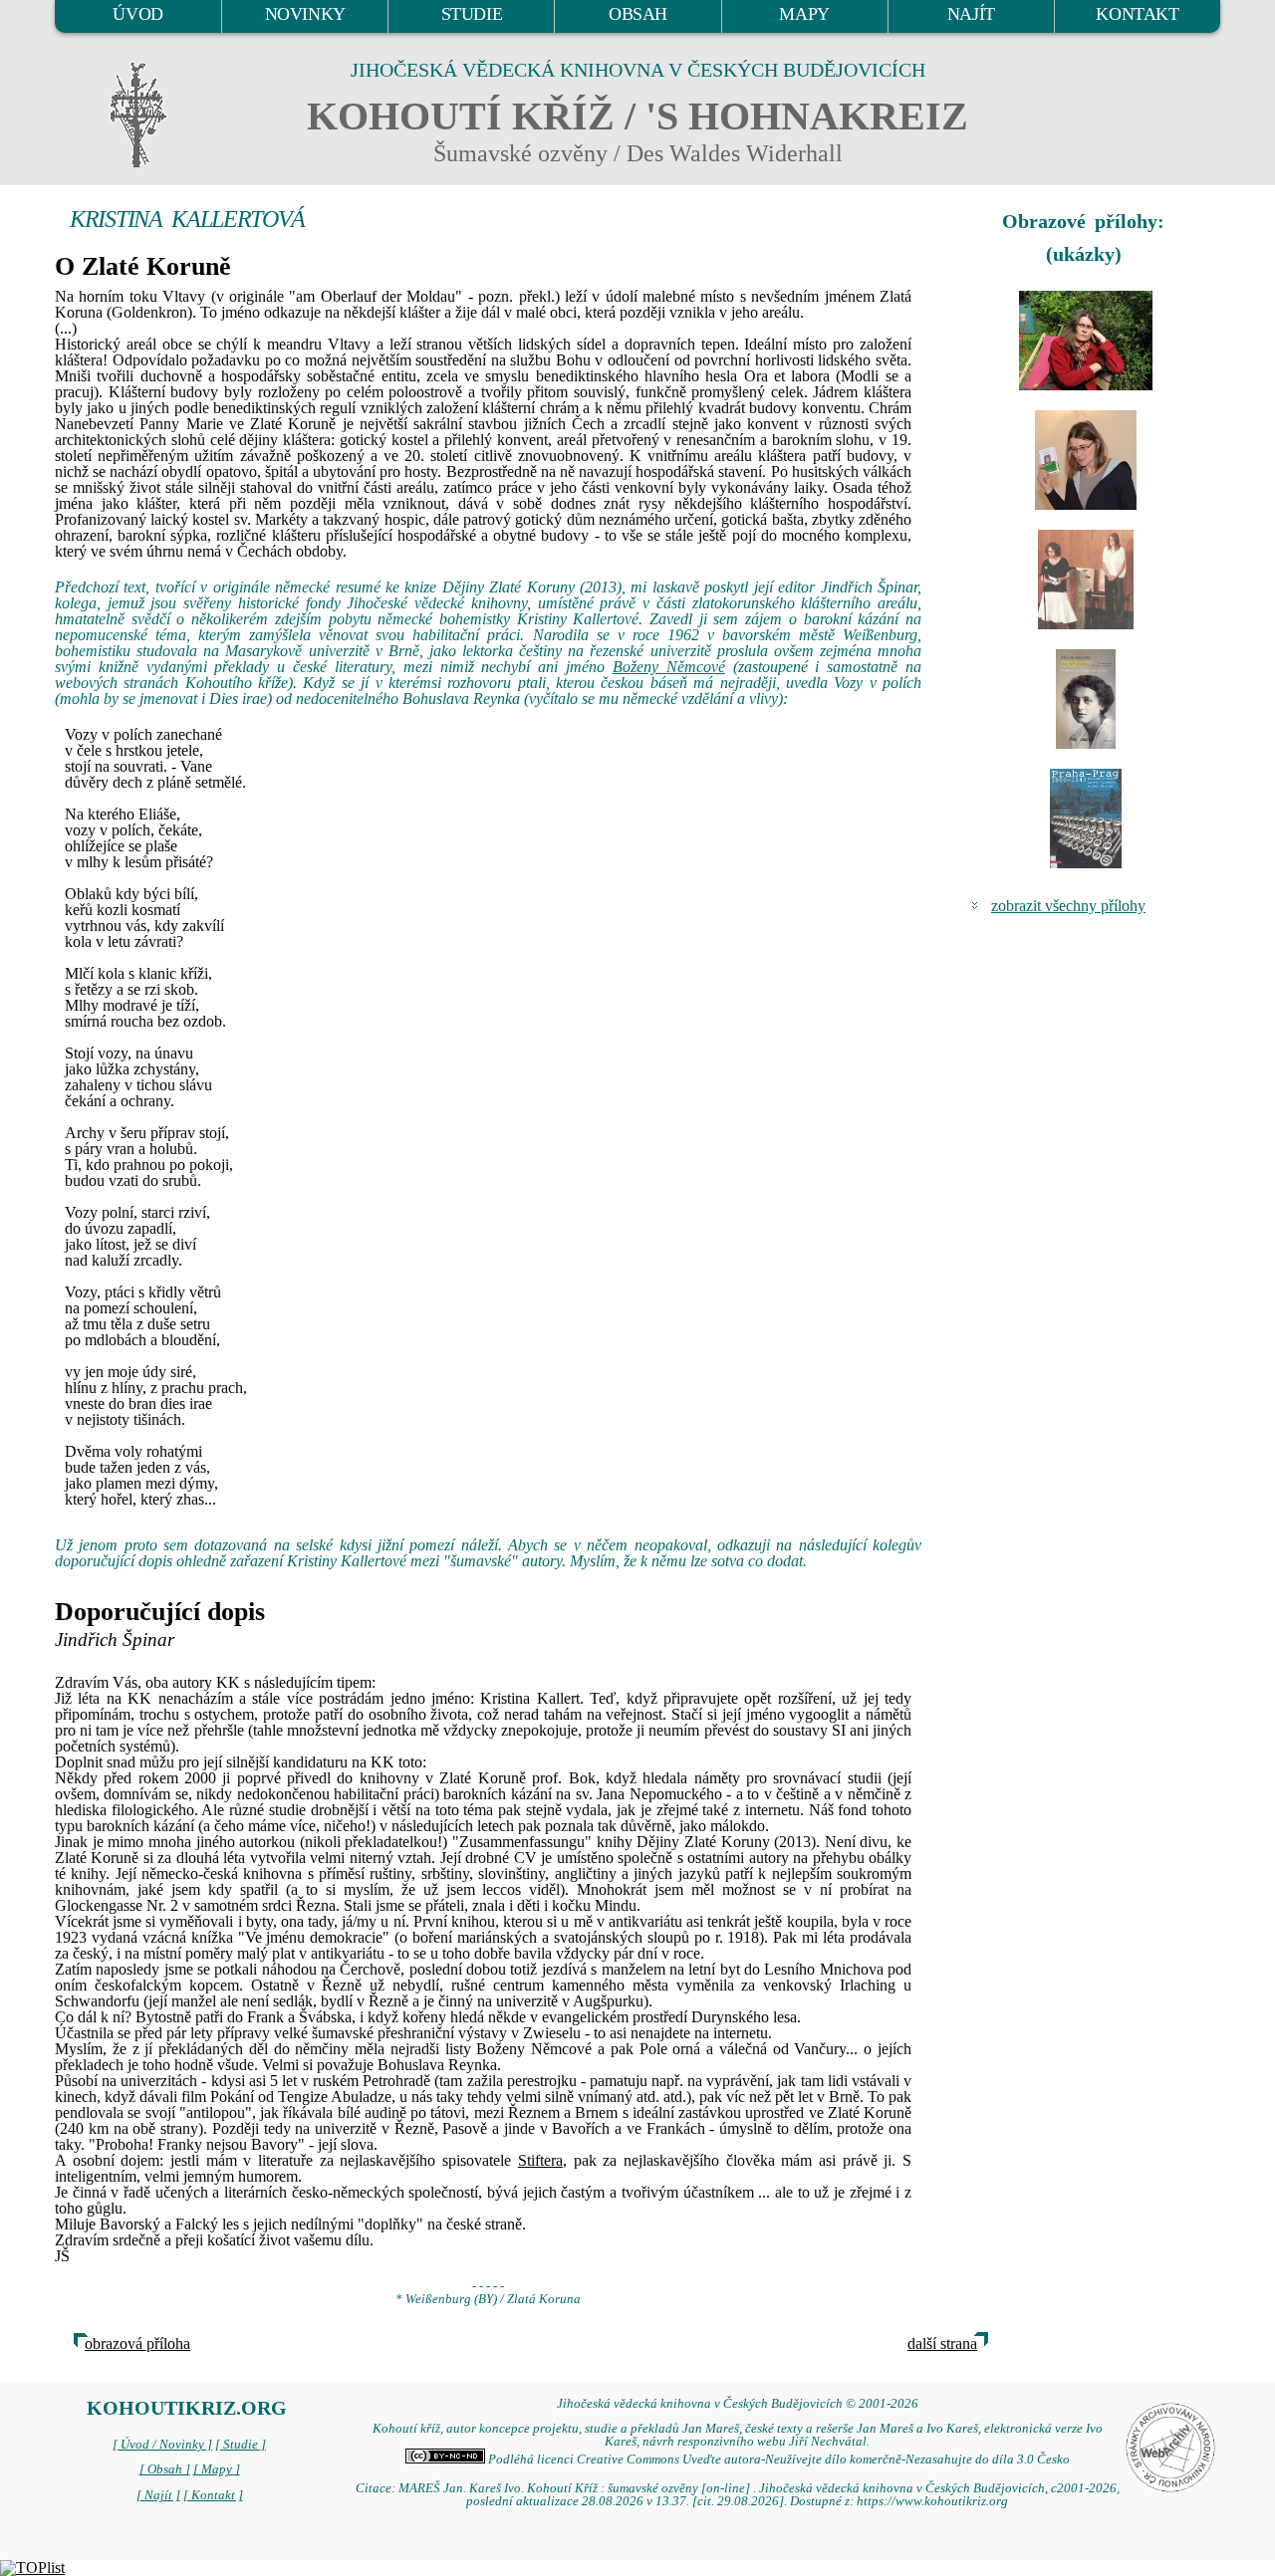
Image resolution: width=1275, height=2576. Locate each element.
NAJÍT (971, 14)
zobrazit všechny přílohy (1068, 906)
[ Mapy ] (217, 2469)
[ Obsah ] (165, 2469)
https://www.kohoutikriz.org (932, 2501)
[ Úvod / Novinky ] (162, 2445)
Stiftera (540, 2160)
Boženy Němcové (669, 667)
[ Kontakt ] (213, 2495)
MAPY (804, 14)
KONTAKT (1137, 14)
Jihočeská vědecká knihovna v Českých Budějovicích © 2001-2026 (738, 2404)
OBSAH (638, 14)
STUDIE (472, 14)
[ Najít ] (158, 2495)
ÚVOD (137, 14)
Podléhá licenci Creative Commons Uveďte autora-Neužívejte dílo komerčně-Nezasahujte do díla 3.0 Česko (777, 2459)
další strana (942, 2343)
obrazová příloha (137, 2343)
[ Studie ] (241, 2445)
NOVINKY (305, 14)
